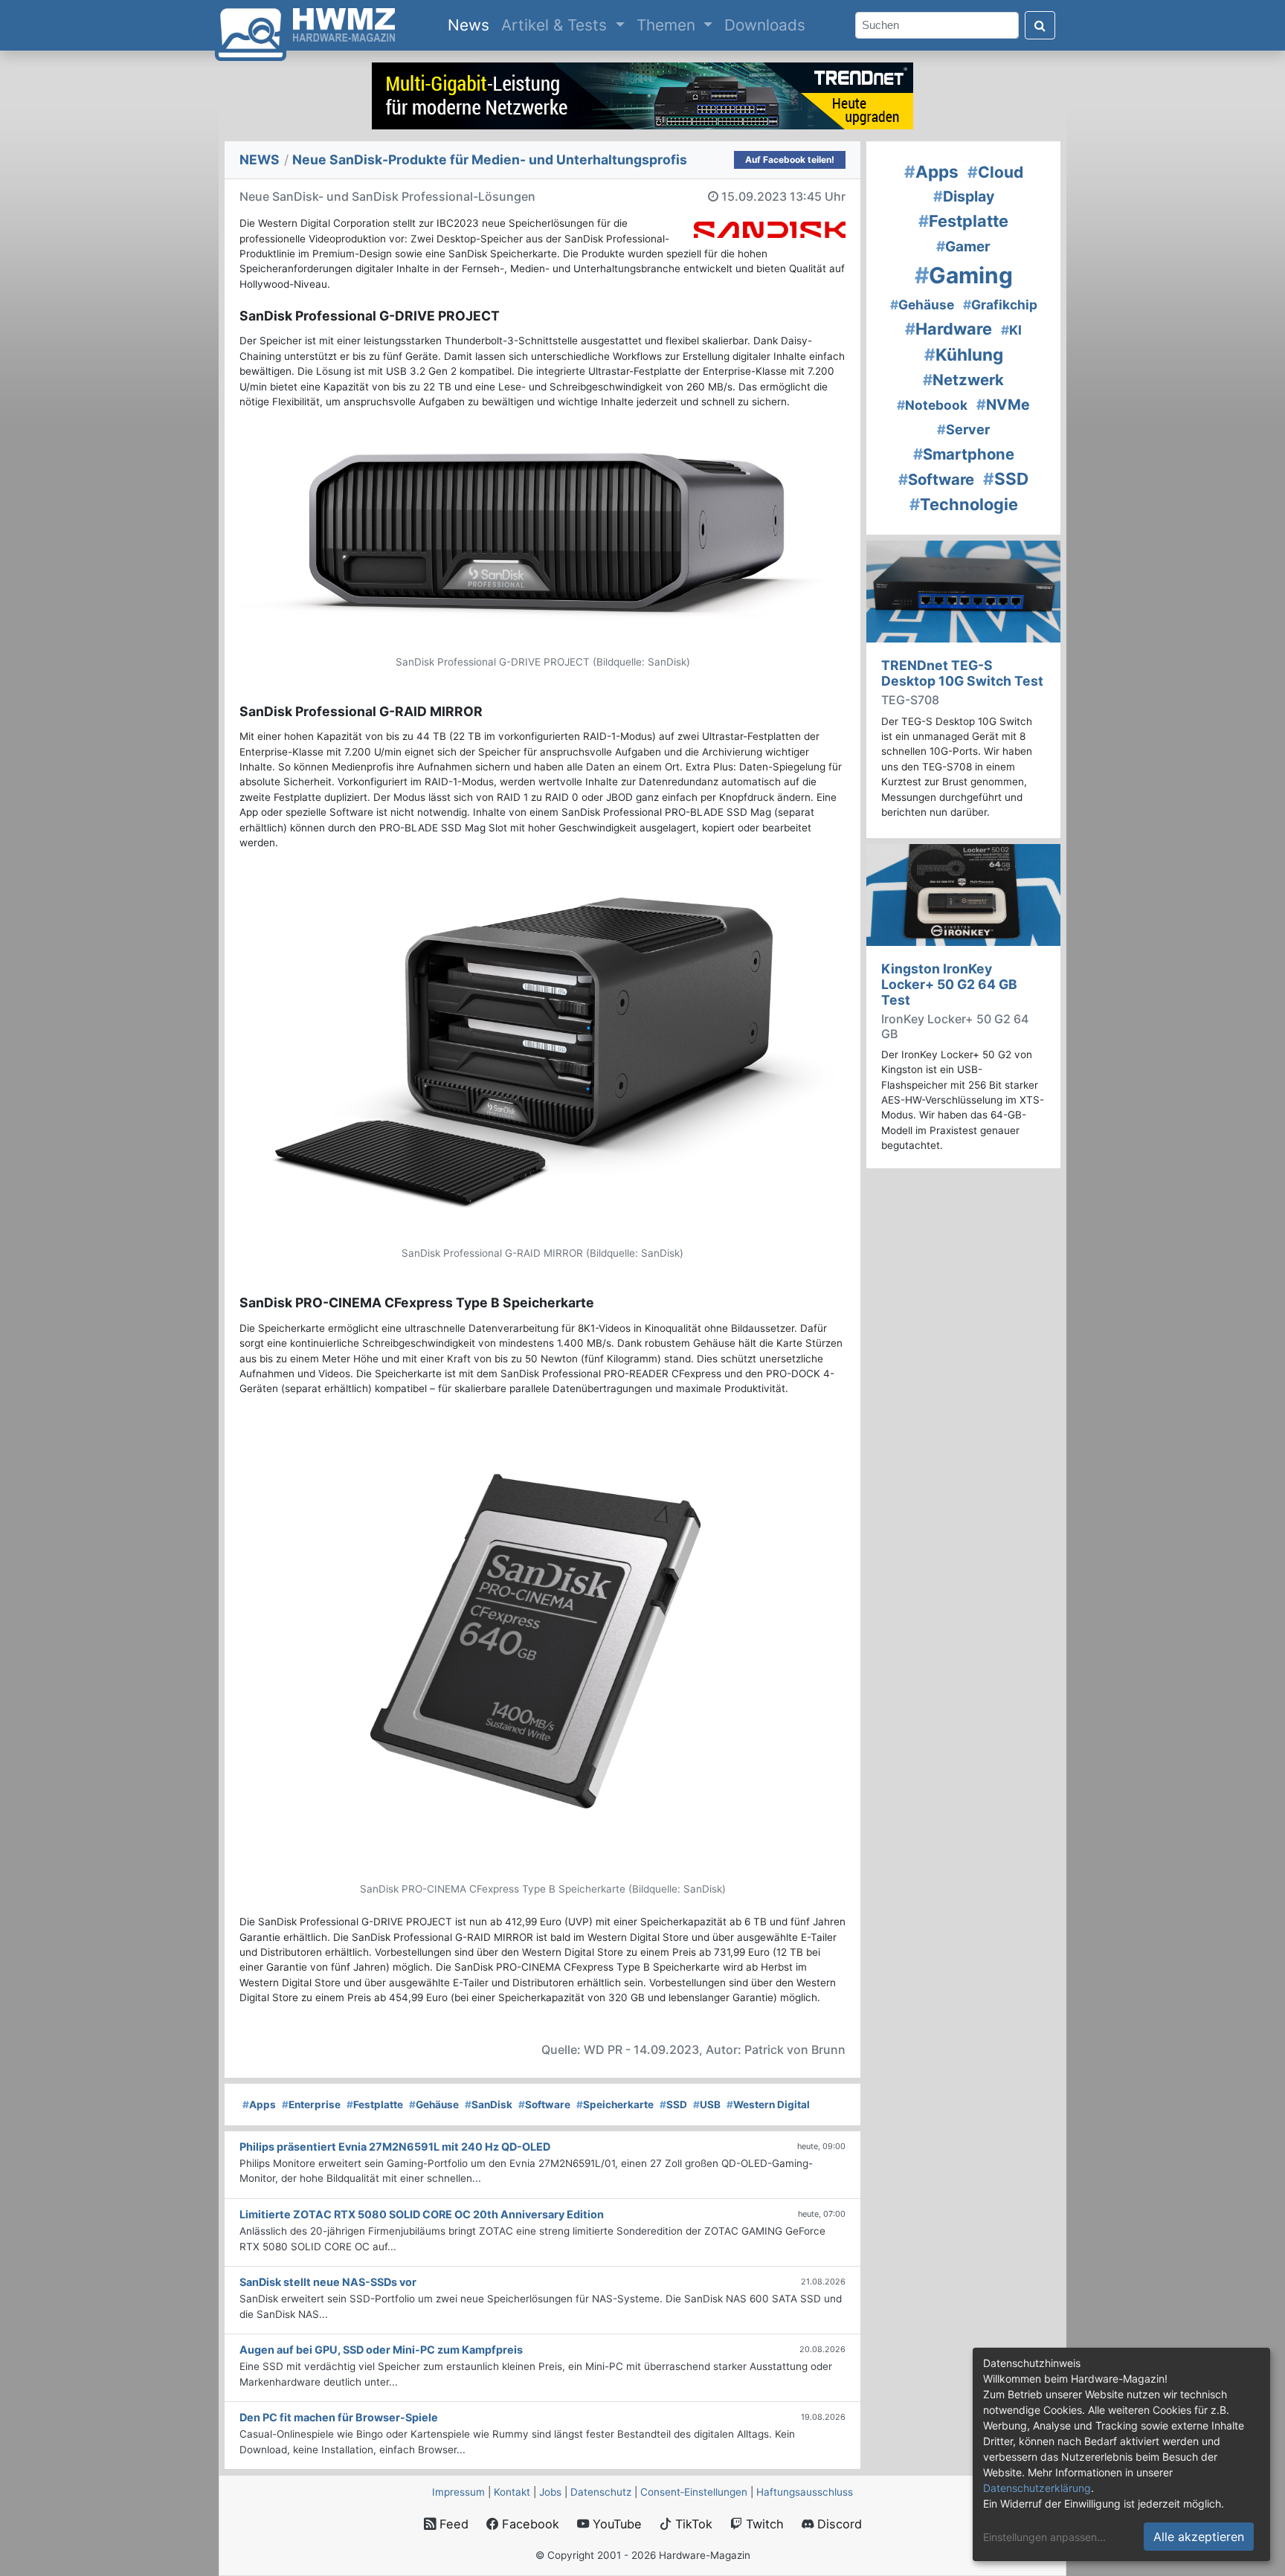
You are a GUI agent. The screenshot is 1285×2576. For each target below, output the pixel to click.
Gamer (963, 247)
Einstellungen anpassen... (1044, 2537)
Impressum (458, 2492)
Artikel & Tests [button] (556, 25)
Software (544, 2105)
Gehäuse (434, 2105)
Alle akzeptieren (1199, 2537)
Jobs (550, 2492)
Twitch (763, 2524)
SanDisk (489, 2105)
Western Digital (768, 2105)
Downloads (765, 25)
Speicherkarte (615, 2105)
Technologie (964, 504)
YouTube (615, 2524)
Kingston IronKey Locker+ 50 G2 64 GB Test (949, 984)
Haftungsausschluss (805, 2492)
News (471, 25)
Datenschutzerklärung (1037, 2488)
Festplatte (375, 2105)
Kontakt (512, 2492)
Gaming (964, 275)
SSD (673, 2105)
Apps (259, 2105)
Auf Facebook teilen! (790, 160)
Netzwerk (963, 380)
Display (964, 196)
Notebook (932, 405)
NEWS (260, 160)
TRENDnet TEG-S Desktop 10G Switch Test (962, 673)
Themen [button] (668, 25)
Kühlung (964, 354)
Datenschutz (601, 2492)
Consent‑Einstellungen (694, 2492)
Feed (452, 2524)
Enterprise (311, 2105)
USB (707, 2105)
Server (963, 429)
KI (1011, 330)
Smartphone (964, 454)
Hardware (949, 329)
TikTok (692, 2524)
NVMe (1003, 405)
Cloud (995, 172)
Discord (838, 2524)
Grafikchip (1000, 305)
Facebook (529, 2524)
